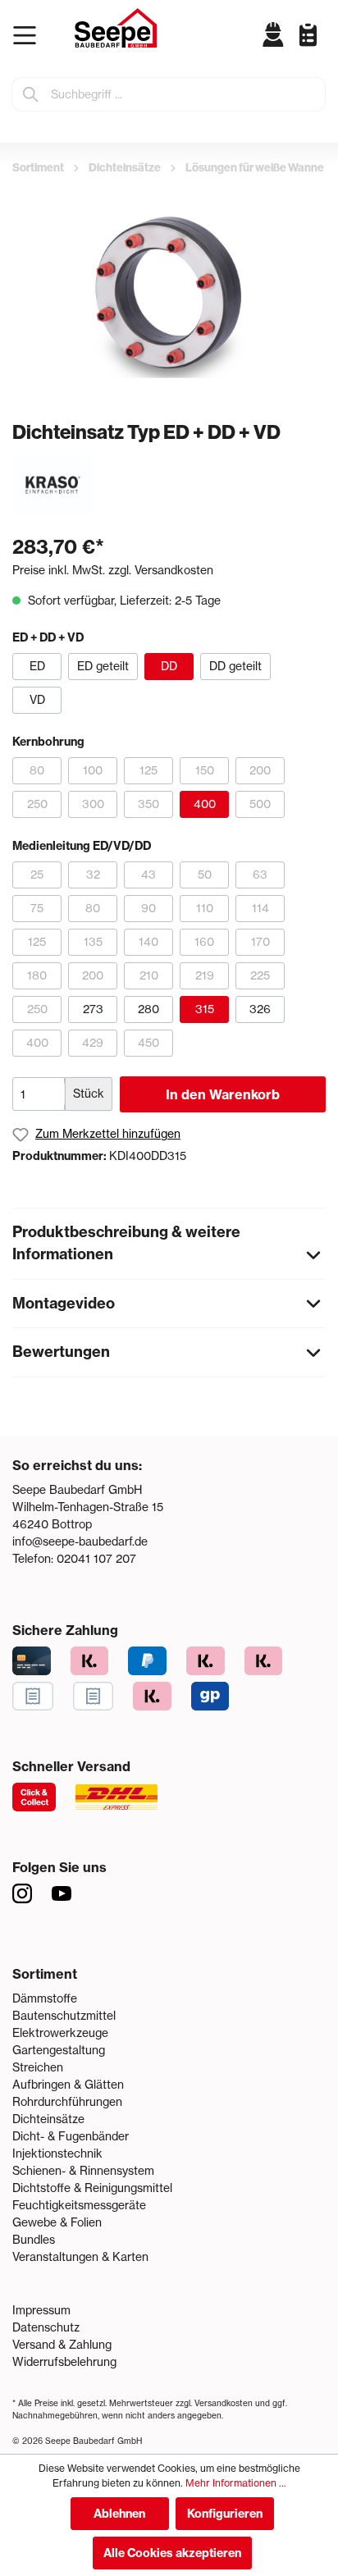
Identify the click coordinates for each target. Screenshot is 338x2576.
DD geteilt (235, 666)
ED (37, 666)
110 (205, 908)
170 (260, 942)
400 (205, 804)
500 (260, 804)
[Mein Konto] (274, 34)
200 (260, 770)
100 (93, 770)
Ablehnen (119, 2514)
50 (205, 875)
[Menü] (28, 35)
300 (93, 804)
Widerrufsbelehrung (64, 2362)
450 (148, 1043)
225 (260, 975)
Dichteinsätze (48, 2119)
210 (149, 975)
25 (37, 875)
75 (37, 908)
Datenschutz (46, 2327)
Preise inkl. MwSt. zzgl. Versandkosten (113, 570)
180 (37, 975)
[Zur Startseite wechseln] (116, 28)
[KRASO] (53, 484)
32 (93, 875)
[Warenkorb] (322, 48)
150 (205, 770)
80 (37, 770)
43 (148, 875)
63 (260, 875)
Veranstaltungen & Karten (80, 2257)
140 (148, 942)
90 (148, 908)
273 (93, 1009)
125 (148, 770)
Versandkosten (224, 2403)
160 (204, 942)
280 (148, 1009)
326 (260, 1009)
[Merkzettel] (302, 34)
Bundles (34, 2240)
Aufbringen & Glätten (68, 2085)
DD (169, 666)
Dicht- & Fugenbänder (71, 2136)
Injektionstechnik (57, 2154)
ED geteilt (103, 666)
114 (260, 908)
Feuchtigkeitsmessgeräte (79, 2205)
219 (205, 975)
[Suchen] (31, 94)
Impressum (41, 2310)
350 (148, 804)
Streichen (38, 2067)
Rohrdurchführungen (67, 2102)
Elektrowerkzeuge (60, 2033)
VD (37, 700)
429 (93, 1043)
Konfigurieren (225, 2514)
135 (93, 942)
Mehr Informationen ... (236, 2483)
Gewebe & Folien (57, 2222)
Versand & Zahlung (62, 2345)
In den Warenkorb (223, 1094)
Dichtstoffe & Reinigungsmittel (92, 2188)
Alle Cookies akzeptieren (172, 2553)
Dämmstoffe (45, 1998)
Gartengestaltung (59, 2050)
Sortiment (45, 1974)
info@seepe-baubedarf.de (80, 1541)
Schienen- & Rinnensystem (83, 2171)
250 (37, 804)
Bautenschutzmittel (64, 2016)
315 (205, 1009)
